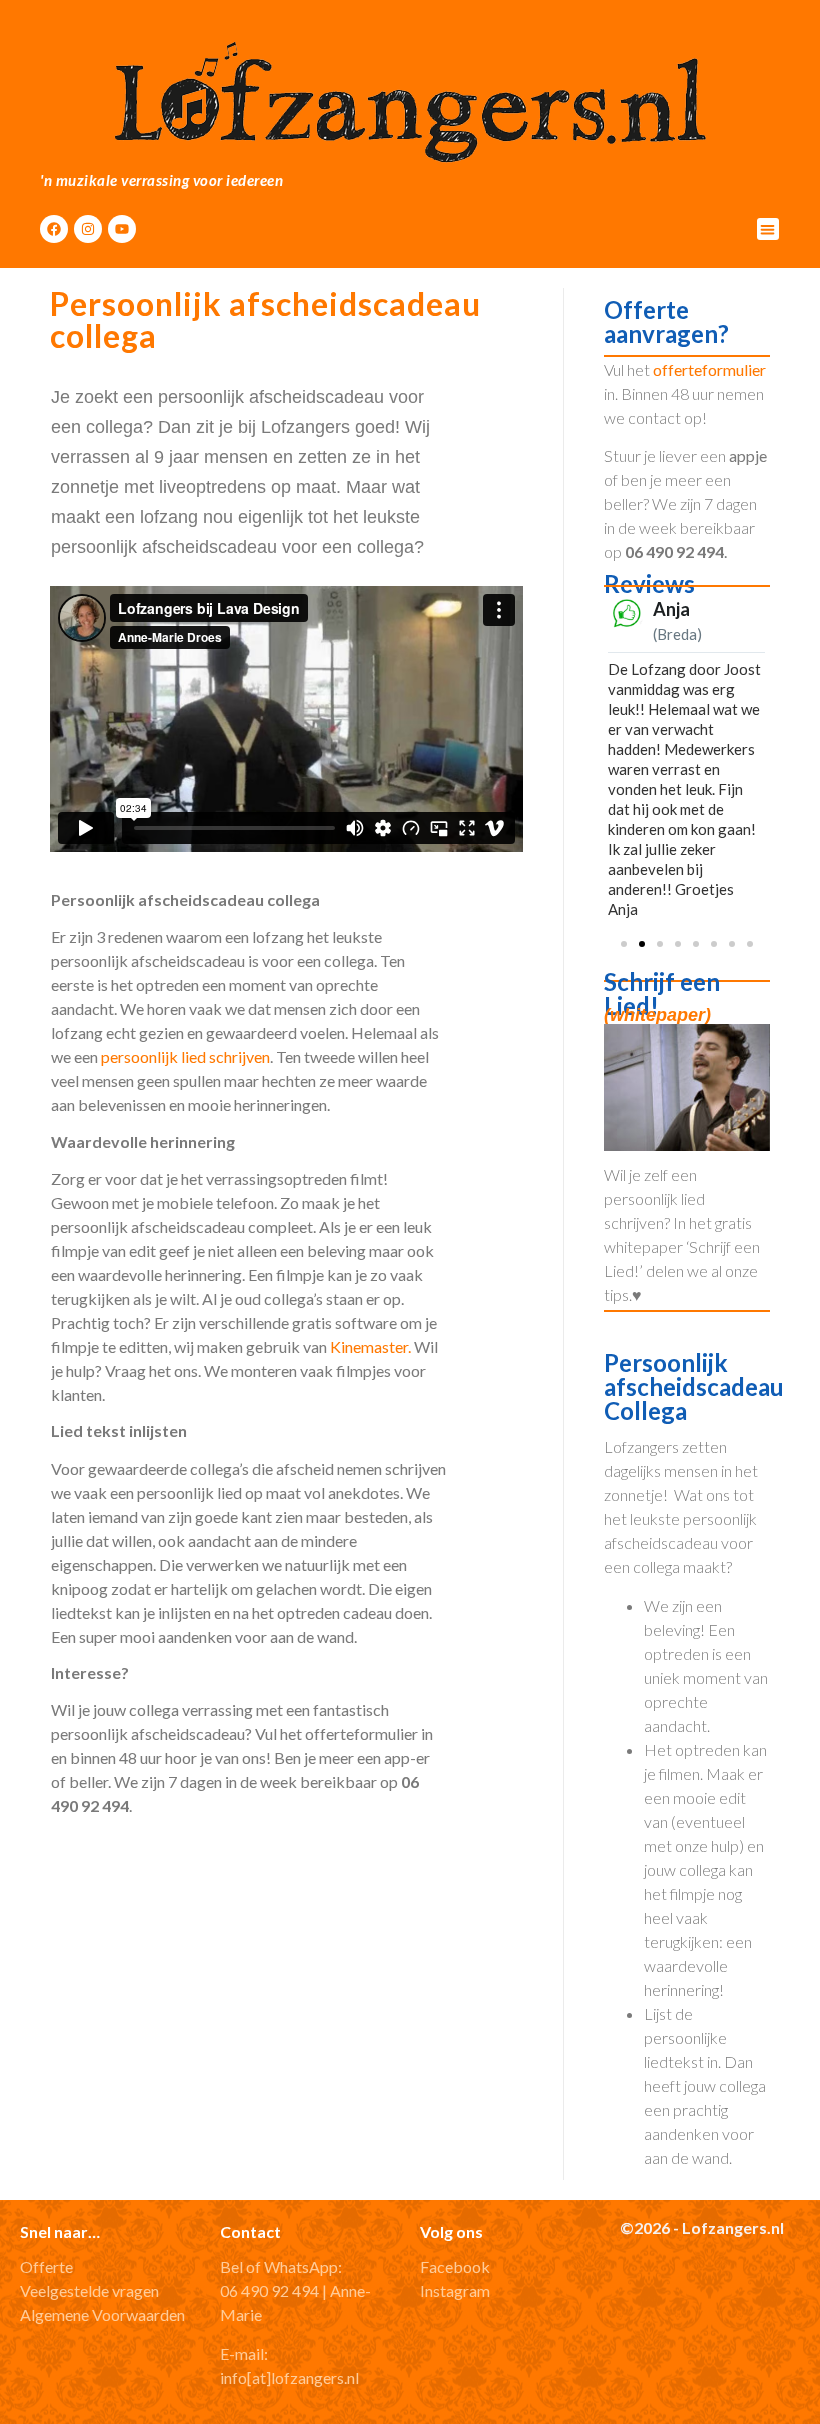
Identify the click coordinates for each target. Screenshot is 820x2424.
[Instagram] (88, 229)
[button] (768, 229)
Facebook (455, 2266)
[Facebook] (54, 229)
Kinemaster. (370, 1346)
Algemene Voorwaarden (102, 2314)
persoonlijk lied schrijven (185, 1056)
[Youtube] (122, 229)
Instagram (455, 2290)
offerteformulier (709, 369)
